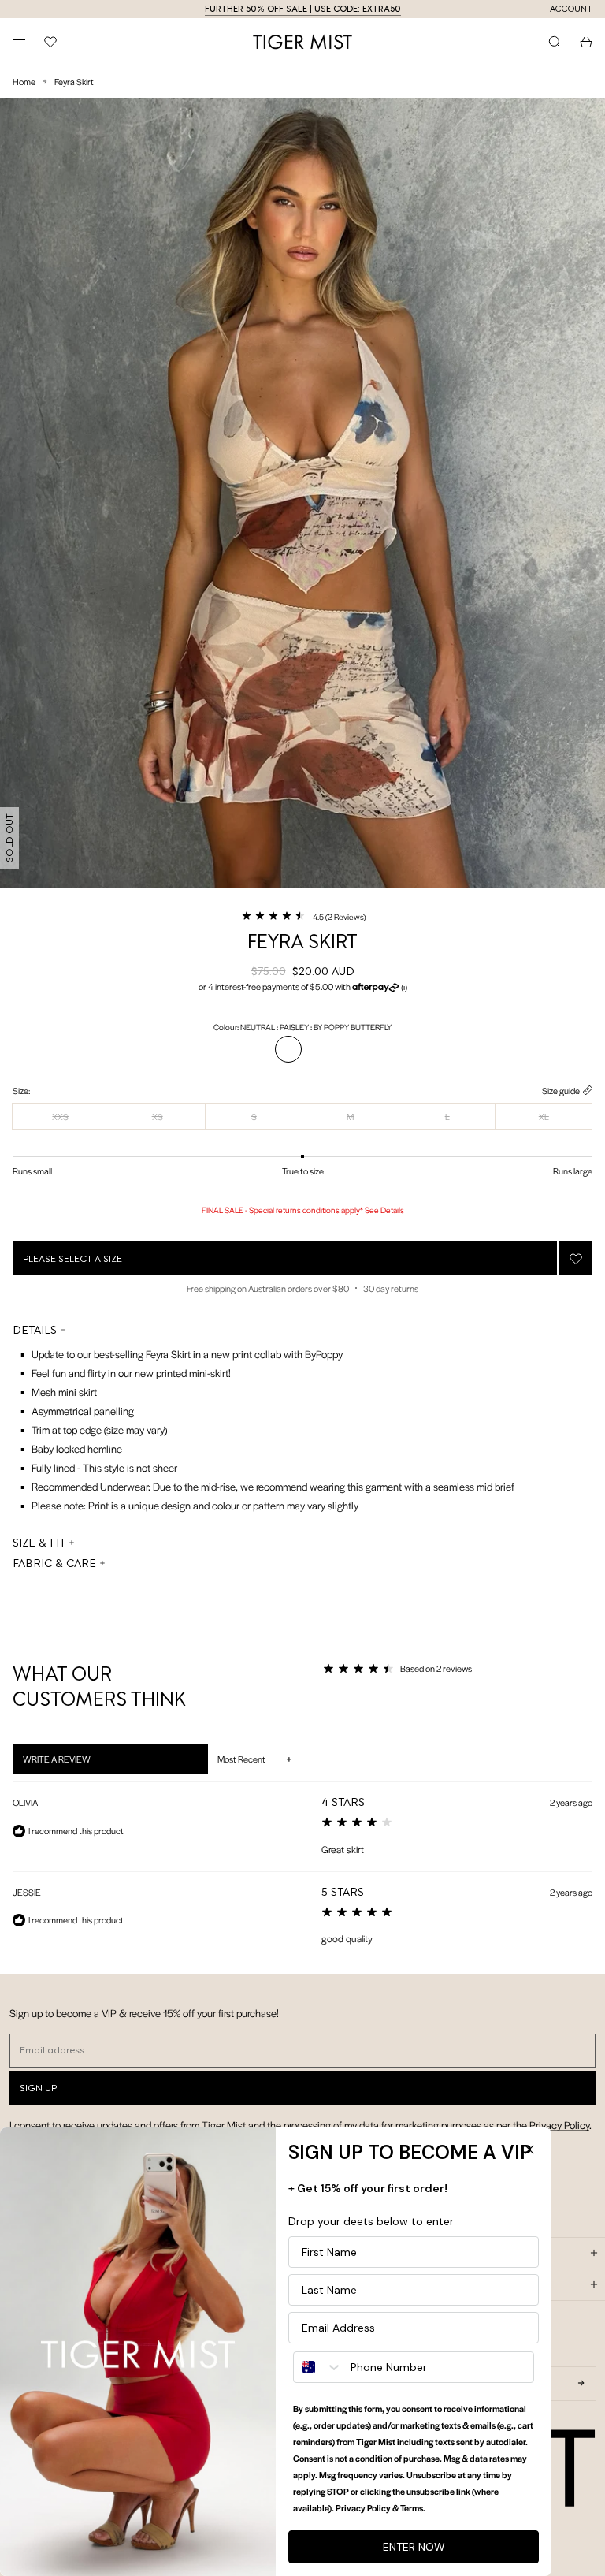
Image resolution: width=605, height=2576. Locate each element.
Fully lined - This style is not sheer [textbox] (104, 1467)
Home (24, 81)
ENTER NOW (414, 2547)
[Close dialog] (529, 2150)
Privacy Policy (559, 2125)
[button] (303, 916)
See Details (384, 1210)
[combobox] (318, 2367)
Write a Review (77, 1763)
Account (571, 9)
